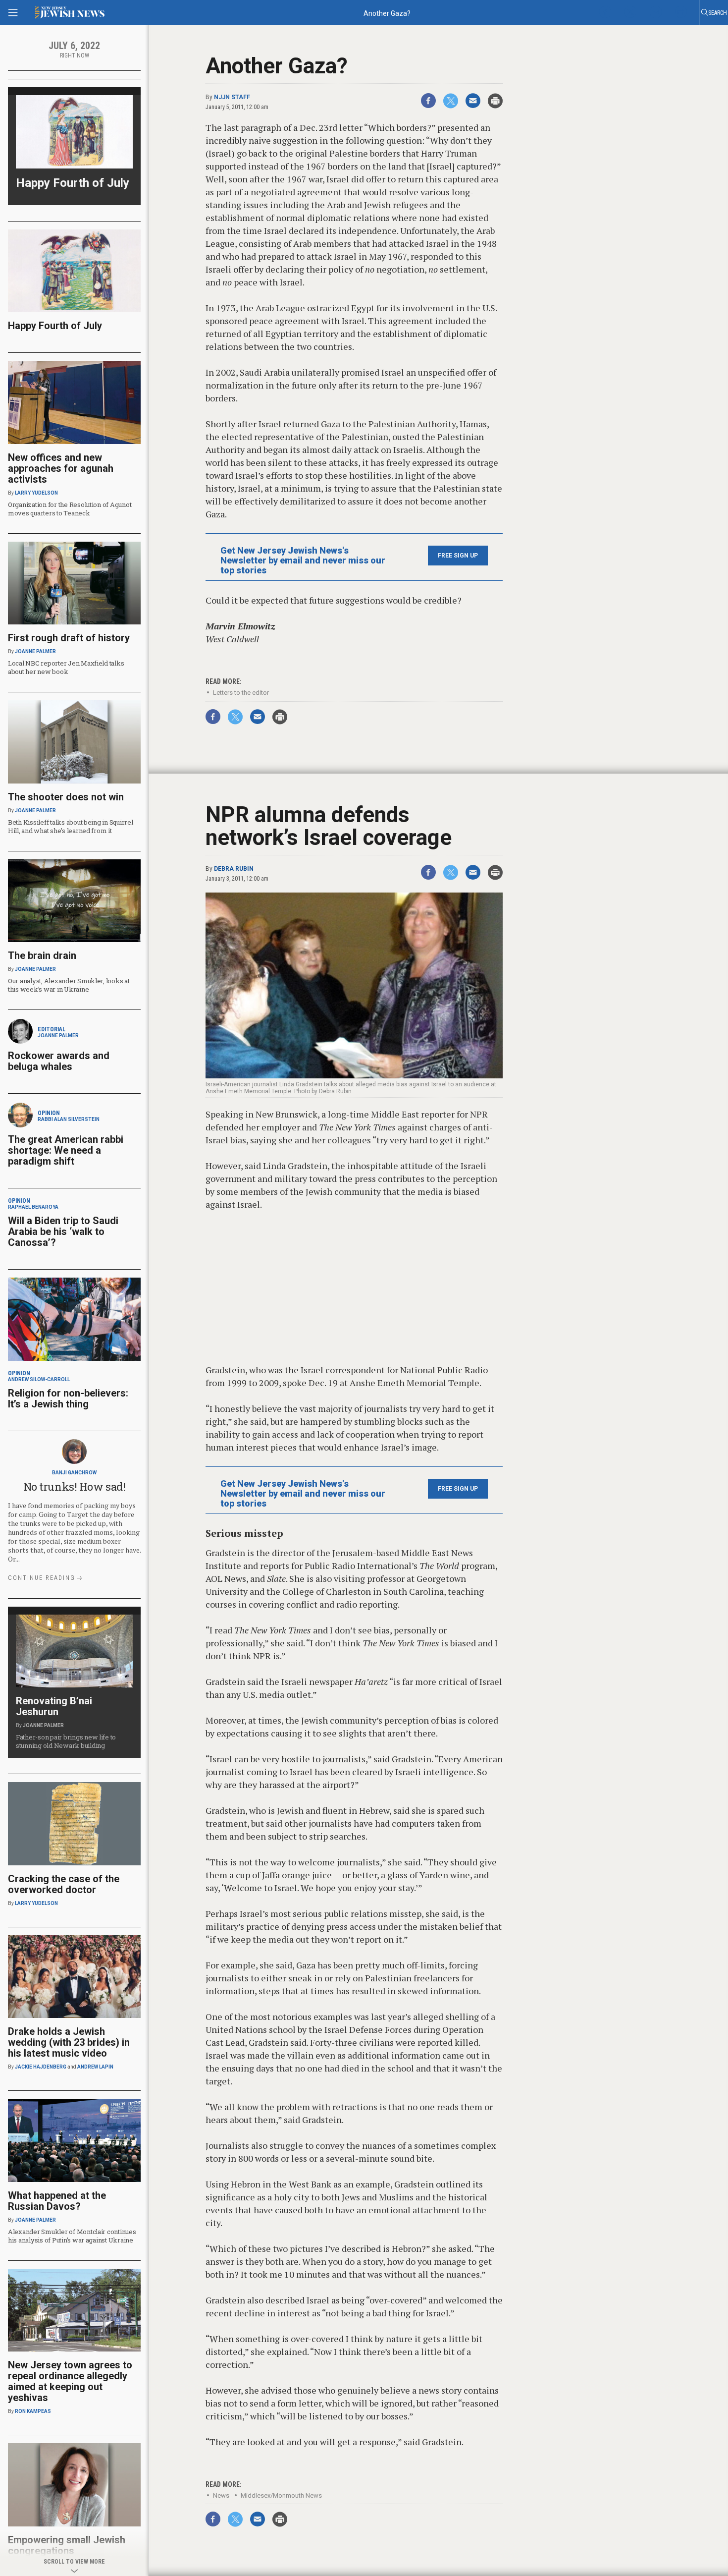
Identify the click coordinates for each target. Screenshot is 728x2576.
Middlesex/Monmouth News (281, 2495)
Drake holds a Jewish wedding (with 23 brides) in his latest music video (69, 2042)
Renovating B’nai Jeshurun (54, 1706)
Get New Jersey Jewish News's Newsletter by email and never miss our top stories (303, 560)
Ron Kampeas (33, 2411)
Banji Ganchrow (74, 1473)
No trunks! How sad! (75, 1486)
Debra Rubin (234, 869)
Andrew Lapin (95, 2067)
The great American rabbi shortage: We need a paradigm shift (66, 1150)
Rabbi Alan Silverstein (69, 1119)
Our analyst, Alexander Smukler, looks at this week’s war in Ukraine (69, 985)
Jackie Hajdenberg (41, 2067)
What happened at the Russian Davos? (57, 2201)
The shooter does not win (66, 797)
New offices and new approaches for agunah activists (61, 468)
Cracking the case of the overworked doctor (64, 1884)
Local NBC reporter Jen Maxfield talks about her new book (66, 667)
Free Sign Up (458, 556)
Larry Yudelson (36, 493)
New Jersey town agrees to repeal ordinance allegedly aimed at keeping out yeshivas (70, 2381)
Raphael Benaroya (33, 1207)
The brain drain (42, 955)
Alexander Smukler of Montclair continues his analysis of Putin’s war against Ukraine (72, 2236)
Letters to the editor (241, 693)
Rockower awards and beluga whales (59, 1061)
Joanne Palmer (35, 651)
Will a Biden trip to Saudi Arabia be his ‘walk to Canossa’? (63, 1232)
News (221, 2495)
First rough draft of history (69, 638)
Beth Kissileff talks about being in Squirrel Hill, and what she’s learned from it (71, 826)
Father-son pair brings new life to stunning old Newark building (66, 1741)
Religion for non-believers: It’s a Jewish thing (68, 1399)
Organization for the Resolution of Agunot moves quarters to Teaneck (70, 509)
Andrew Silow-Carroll (39, 1379)
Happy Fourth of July (73, 183)
